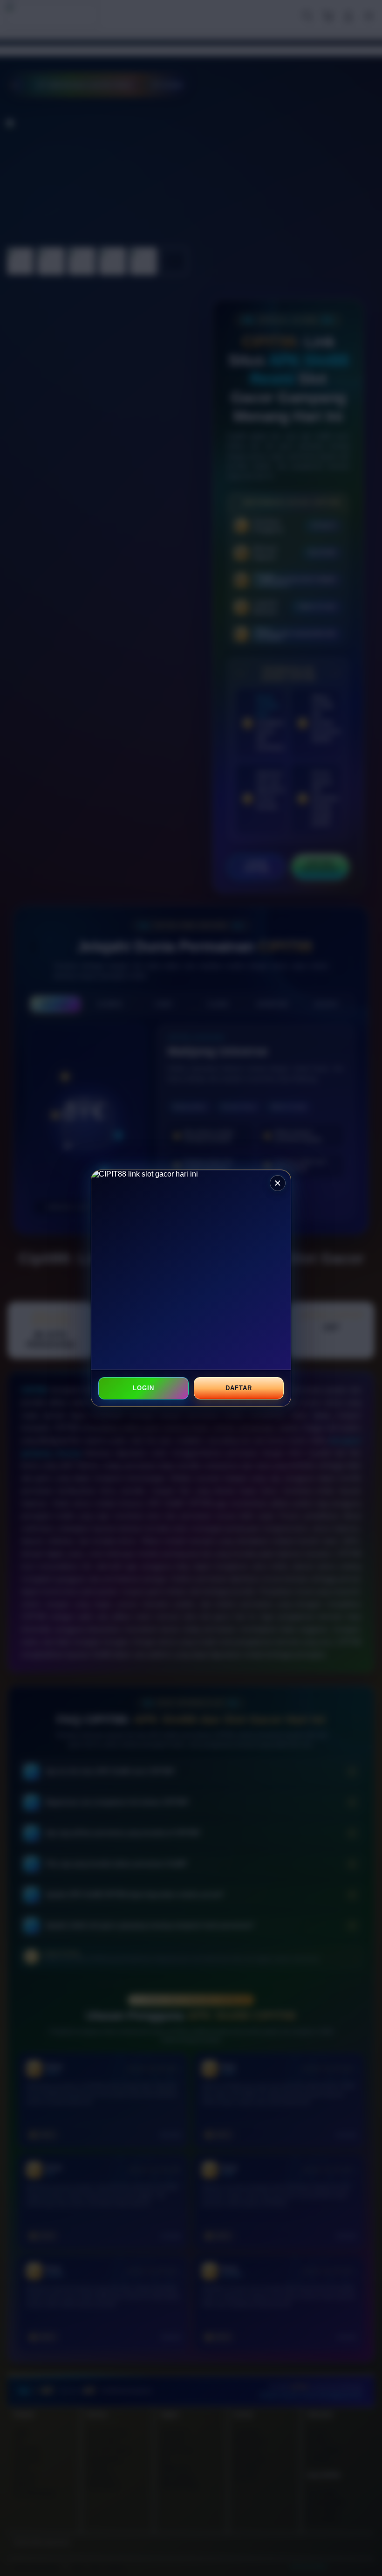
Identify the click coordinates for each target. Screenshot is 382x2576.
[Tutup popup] (278, 1183)
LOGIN (143, 1388)
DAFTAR (239, 1388)
